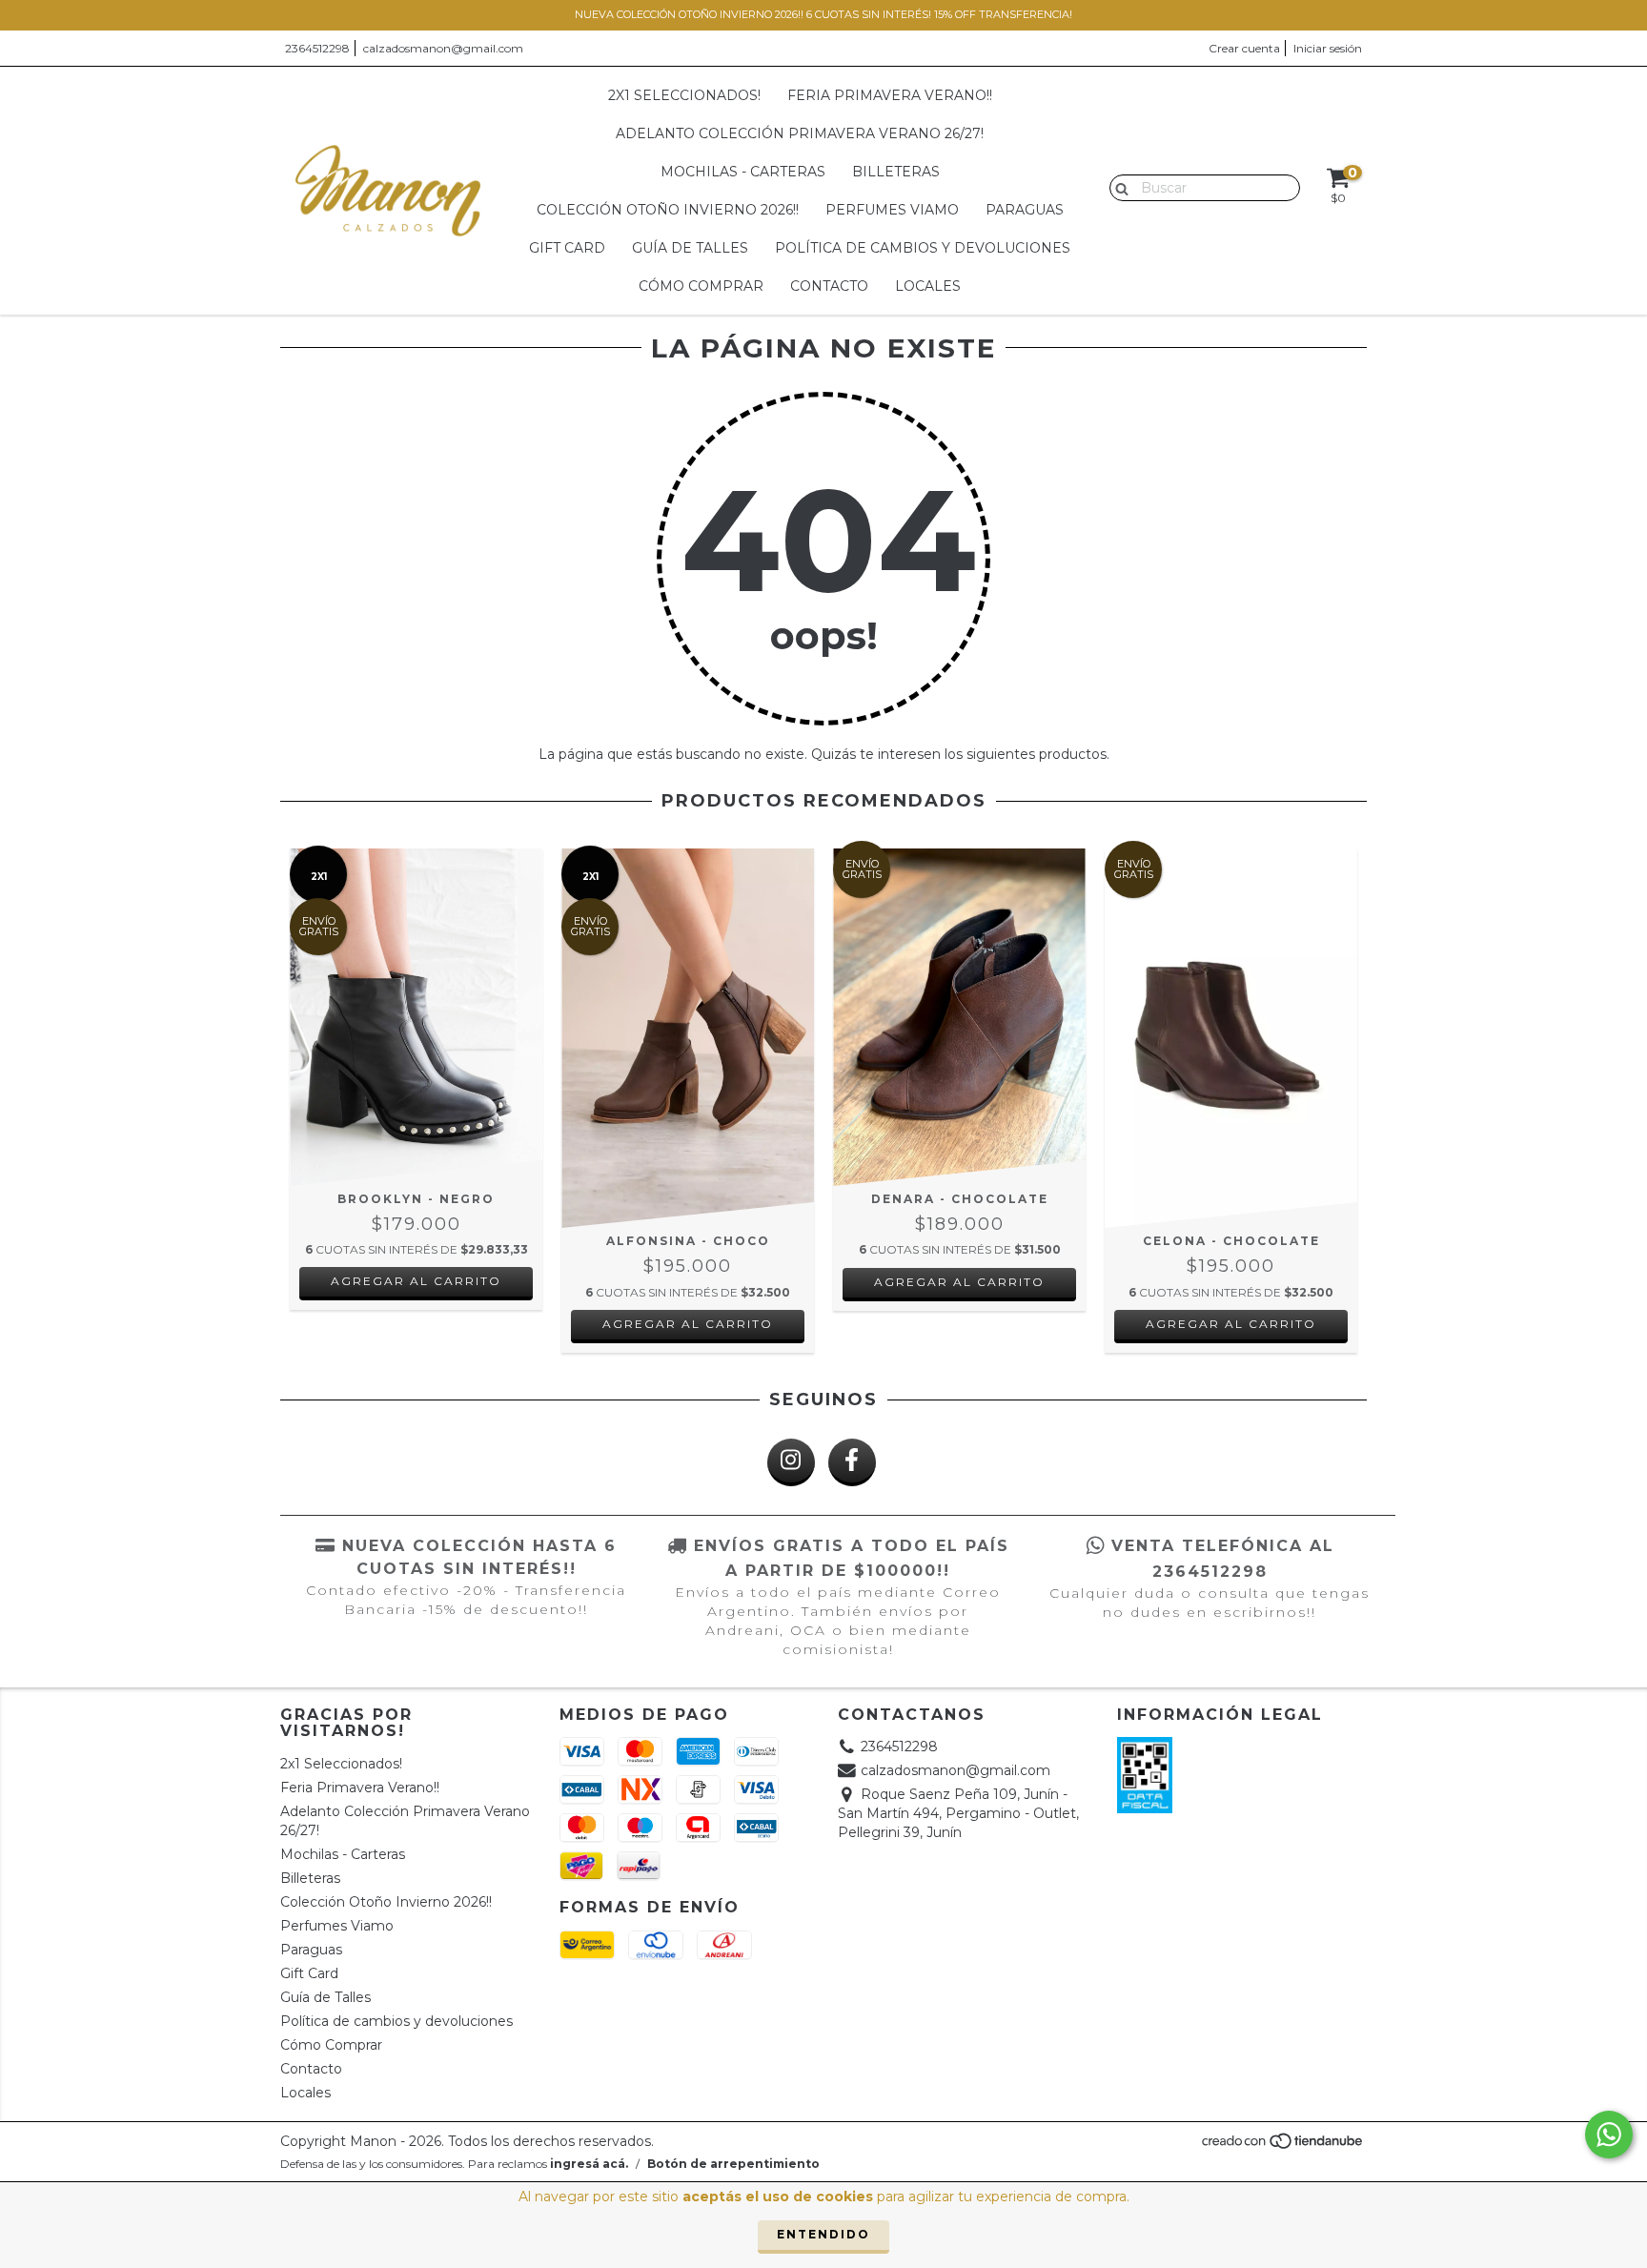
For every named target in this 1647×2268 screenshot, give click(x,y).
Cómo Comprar (701, 286)
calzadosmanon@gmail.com (443, 48)
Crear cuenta (1244, 48)
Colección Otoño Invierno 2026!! (668, 210)
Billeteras (896, 172)
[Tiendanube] (1283, 2145)
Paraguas (1025, 210)
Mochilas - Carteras (743, 172)
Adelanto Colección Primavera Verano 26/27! (800, 133)
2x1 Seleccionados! (684, 95)
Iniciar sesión (1328, 48)
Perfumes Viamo (892, 210)
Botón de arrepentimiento (733, 2164)
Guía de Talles (690, 248)
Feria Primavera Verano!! (890, 95)
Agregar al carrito (416, 1281)
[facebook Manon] (852, 1462)
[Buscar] (1118, 187)
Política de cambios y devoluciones (923, 248)
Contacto (829, 286)
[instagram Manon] (791, 1462)
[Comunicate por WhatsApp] (1609, 2135)
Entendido (823, 2234)
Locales (928, 286)
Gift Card (567, 248)
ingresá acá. (589, 2164)
